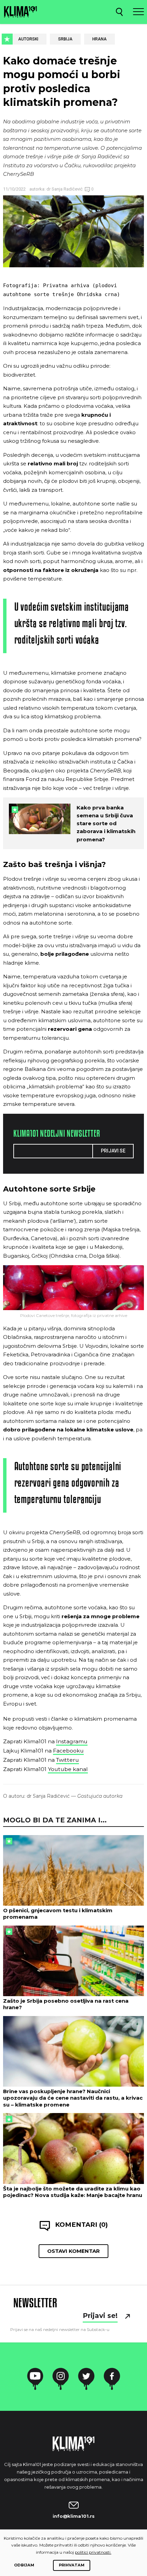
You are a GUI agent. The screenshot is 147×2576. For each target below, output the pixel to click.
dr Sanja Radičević (64, 189)
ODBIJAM (24, 2565)
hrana (99, 39)
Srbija (65, 39)
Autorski (28, 39)
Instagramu (72, 1741)
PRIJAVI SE (113, 1151)
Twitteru (68, 1760)
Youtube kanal (68, 1769)
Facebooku (68, 1751)
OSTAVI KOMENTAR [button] (73, 2251)
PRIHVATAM (72, 2565)
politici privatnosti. (93, 2552)
